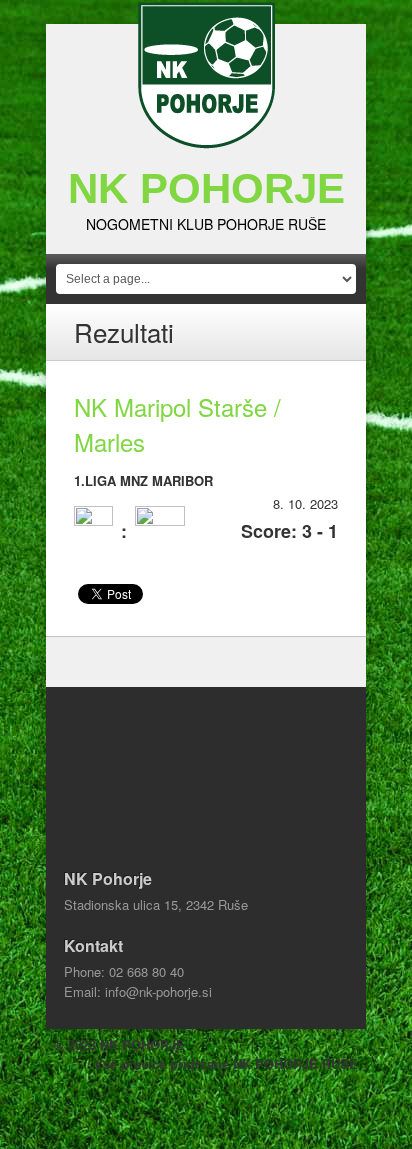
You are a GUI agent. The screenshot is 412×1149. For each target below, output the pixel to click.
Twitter (206, 1099)
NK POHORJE (206, 188)
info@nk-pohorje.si (158, 991)
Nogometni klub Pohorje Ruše (206, 224)
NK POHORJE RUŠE (295, 1063)
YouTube (250, 1099)
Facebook (162, 1099)
